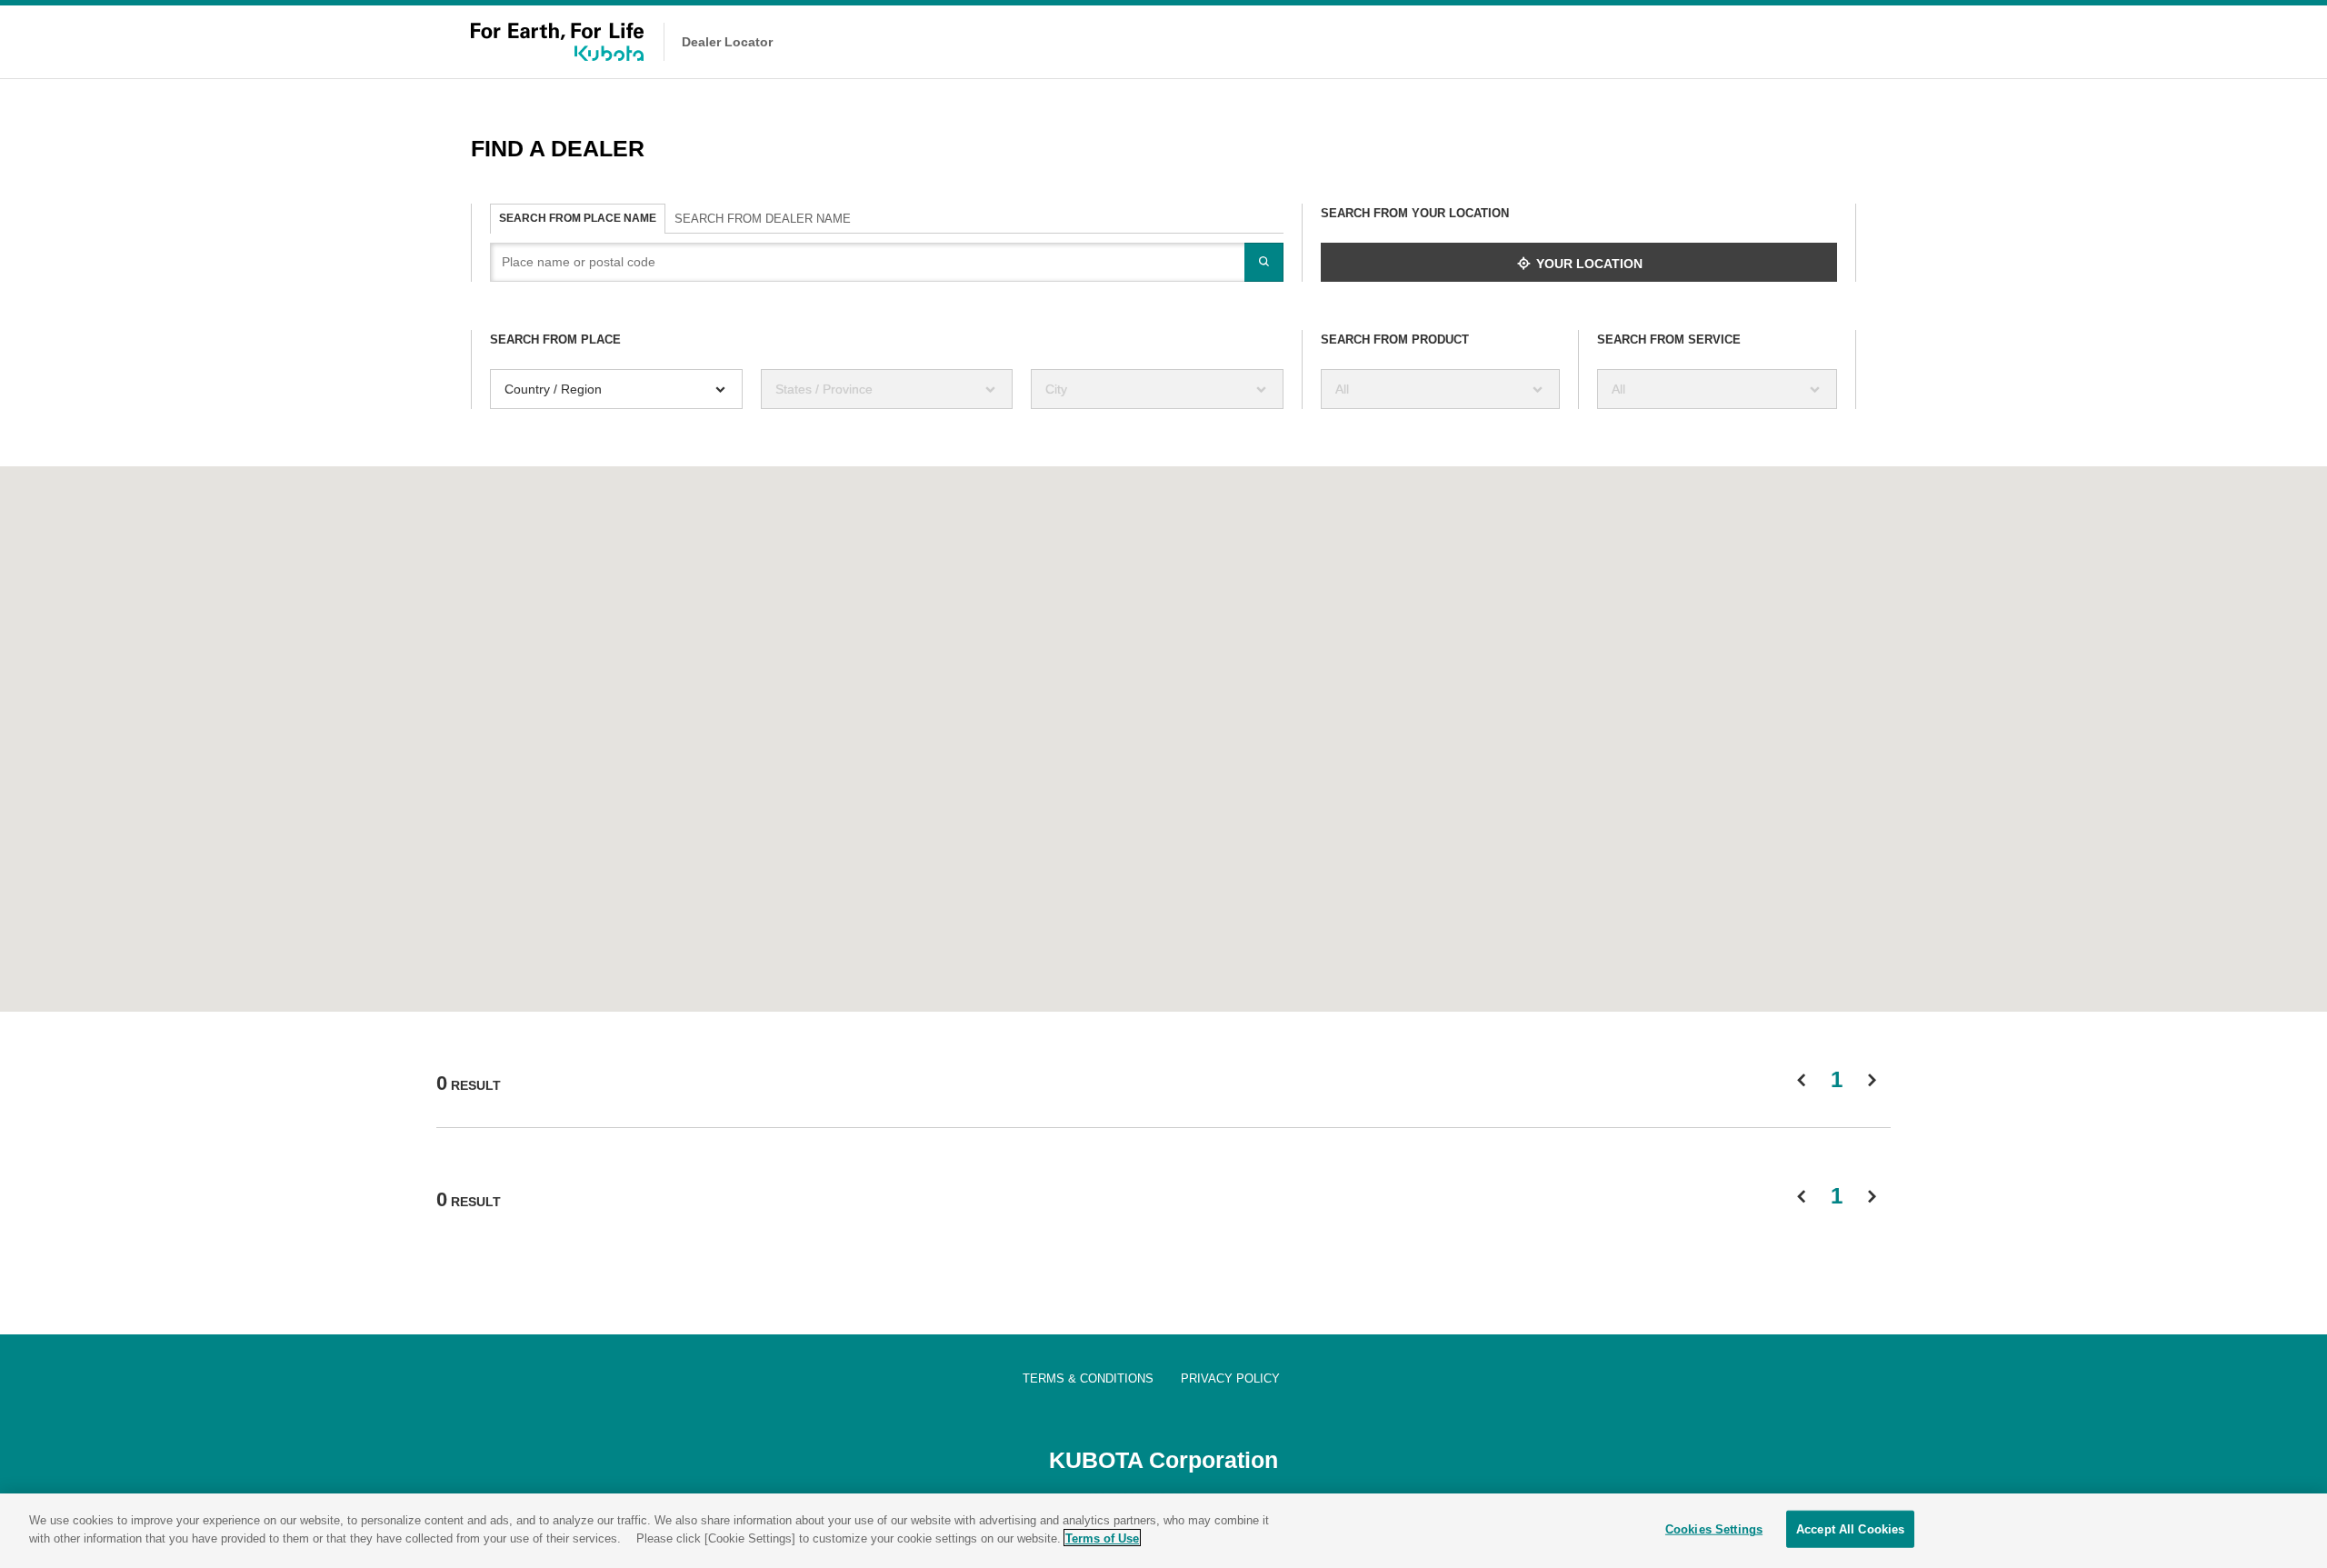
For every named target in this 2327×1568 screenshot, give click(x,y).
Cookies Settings (1714, 1529)
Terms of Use (1102, 1538)
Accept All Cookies (1850, 1529)
